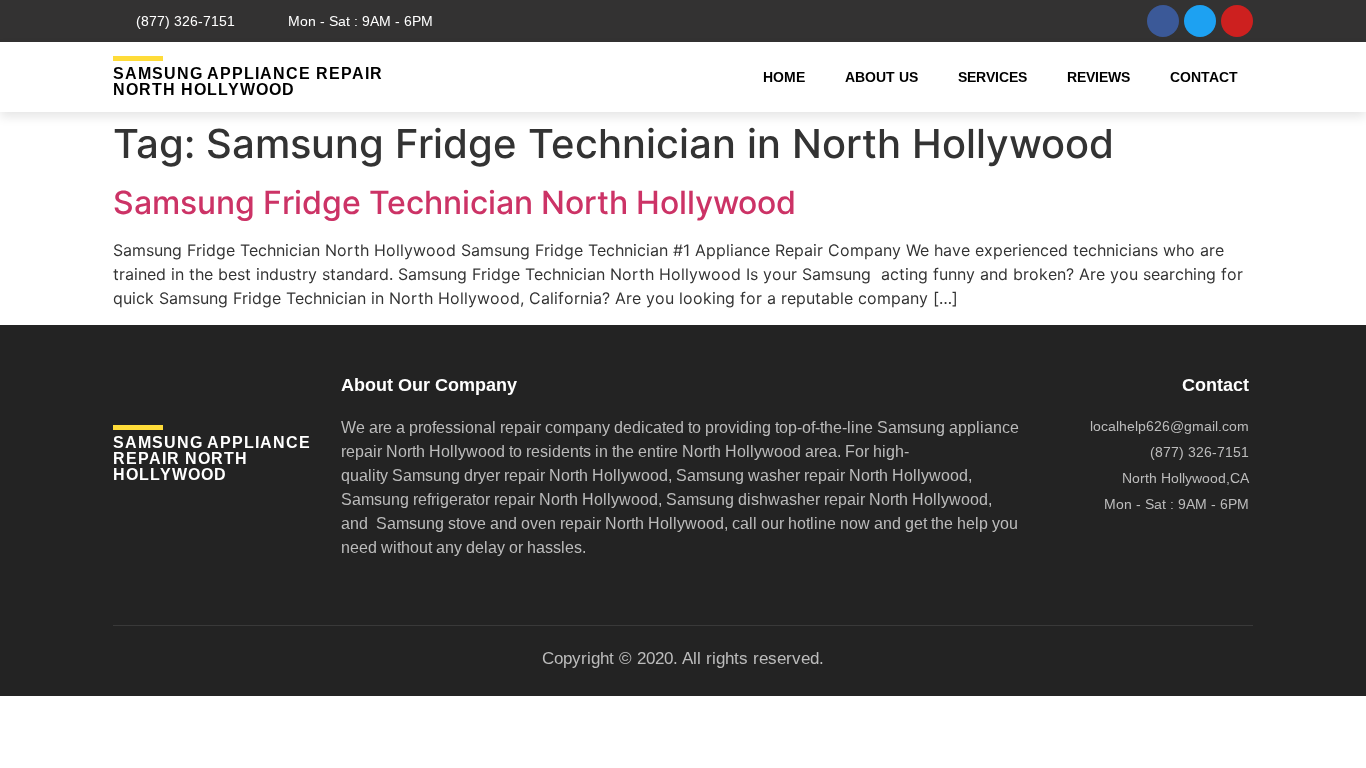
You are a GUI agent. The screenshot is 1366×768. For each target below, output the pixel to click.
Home (784, 77)
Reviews (1098, 77)
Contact (1204, 77)
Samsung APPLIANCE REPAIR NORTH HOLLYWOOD (248, 81)
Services (992, 77)
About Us (881, 77)
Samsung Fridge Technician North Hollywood (454, 202)
